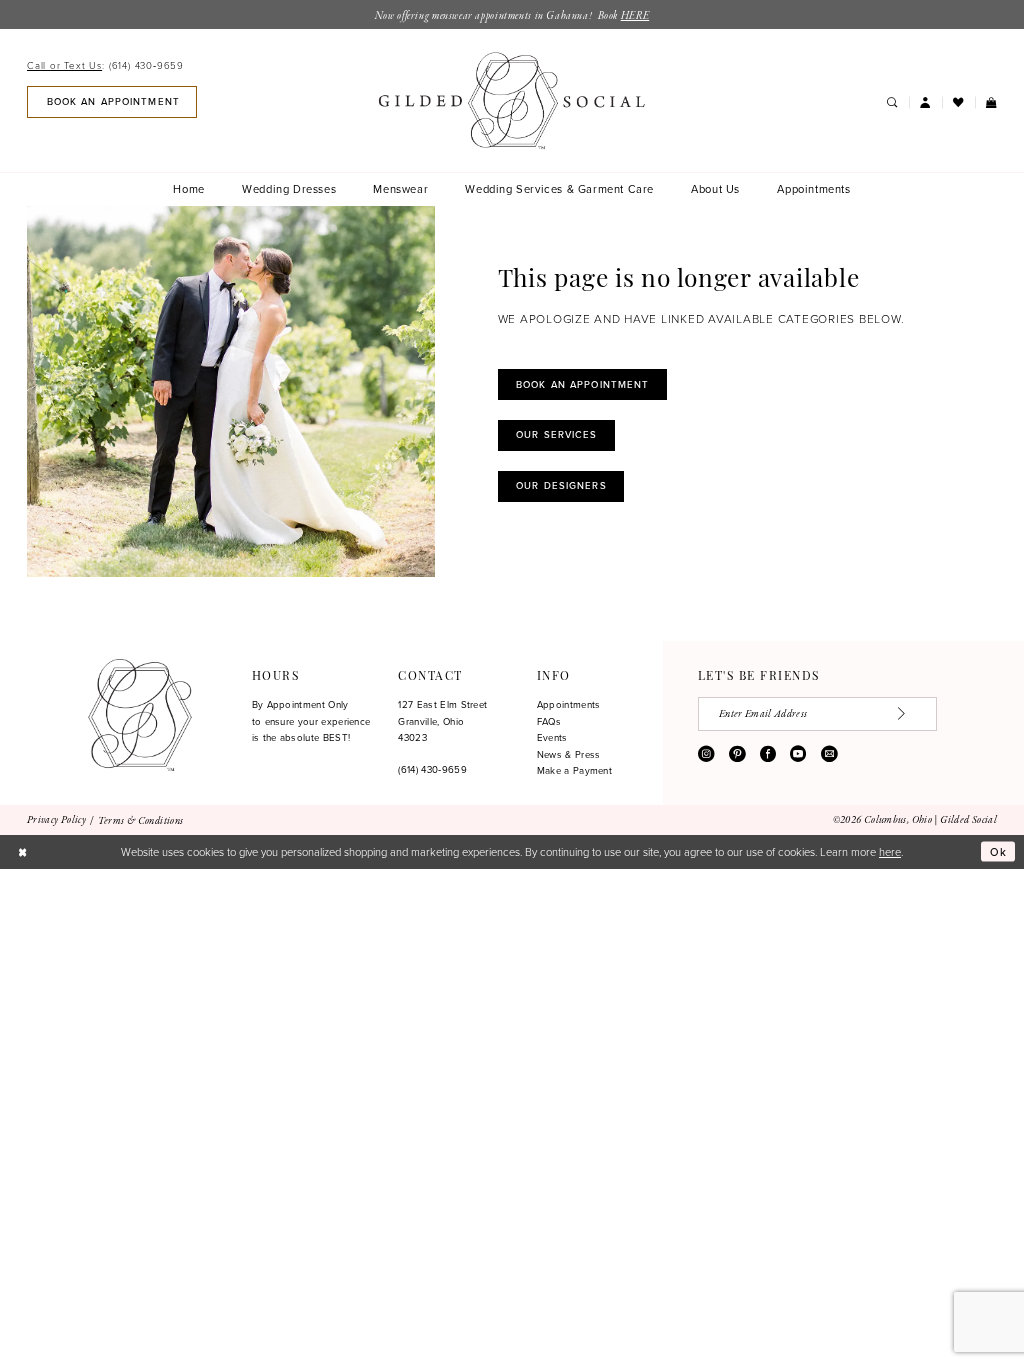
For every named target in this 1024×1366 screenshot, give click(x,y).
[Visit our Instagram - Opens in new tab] (706, 754)
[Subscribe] (910, 714)
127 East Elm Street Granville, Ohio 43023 (442, 721)
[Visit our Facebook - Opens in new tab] (768, 754)
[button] (925, 103)
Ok (999, 852)
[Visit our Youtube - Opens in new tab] (798, 754)
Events (552, 737)
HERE (635, 16)
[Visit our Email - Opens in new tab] (829, 754)
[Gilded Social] (139, 715)
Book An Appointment (582, 384)
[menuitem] (109, 65)
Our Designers (561, 485)
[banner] (512, 100)
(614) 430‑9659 (432, 769)
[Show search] (891, 103)
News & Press (569, 754)
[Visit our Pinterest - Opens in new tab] (737, 754)
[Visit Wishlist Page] (958, 103)
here (890, 851)
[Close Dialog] (22, 852)
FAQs (549, 721)
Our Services (556, 434)
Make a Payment (574, 770)
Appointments (569, 704)
